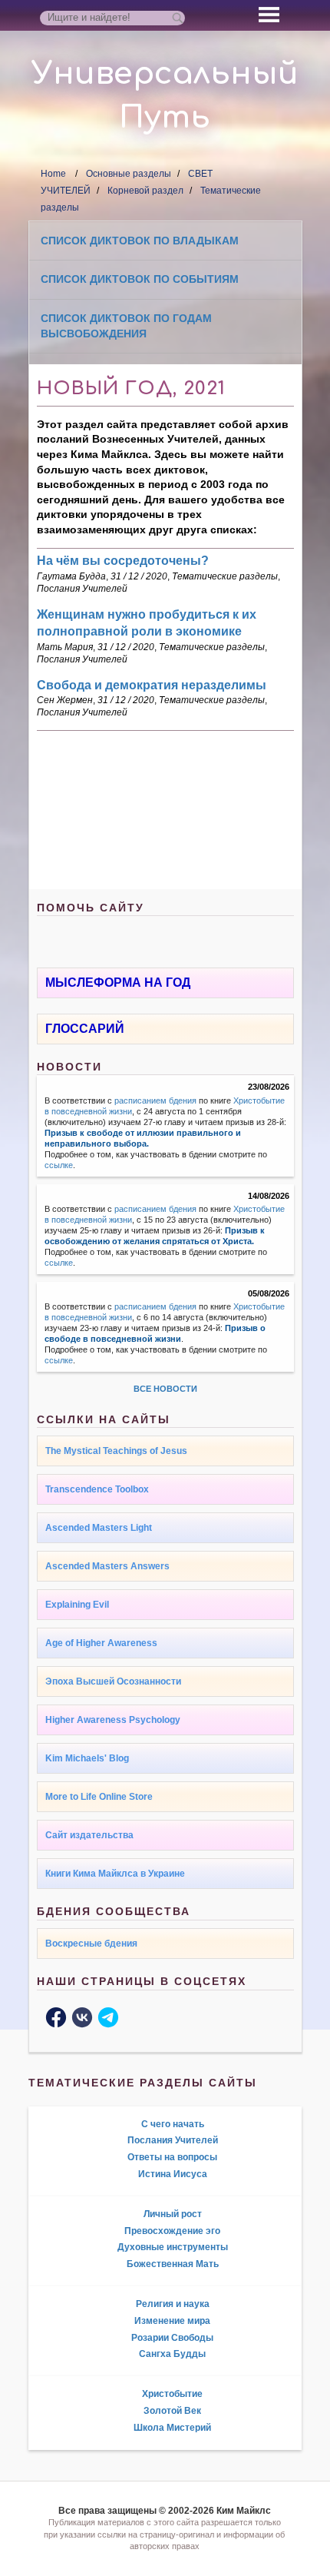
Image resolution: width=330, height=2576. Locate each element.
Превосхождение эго (172, 2231)
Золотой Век (172, 2411)
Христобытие (172, 2394)
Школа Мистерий (172, 2428)
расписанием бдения (155, 1100)
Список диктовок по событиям (140, 279)
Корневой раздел (145, 191)
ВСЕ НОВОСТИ (165, 1389)
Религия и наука (173, 2304)
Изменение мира (172, 2321)
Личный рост (173, 2214)
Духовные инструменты (173, 2247)
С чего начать (173, 2124)
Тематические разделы (225, 576)
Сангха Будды (172, 2354)
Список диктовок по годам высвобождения (126, 326)
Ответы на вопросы (172, 2157)
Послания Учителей (82, 589)
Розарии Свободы (172, 2338)
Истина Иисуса (173, 2174)
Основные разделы (129, 174)
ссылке (59, 1165)
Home (53, 174)
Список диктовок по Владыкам (140, 241)
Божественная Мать (173, 2264)
